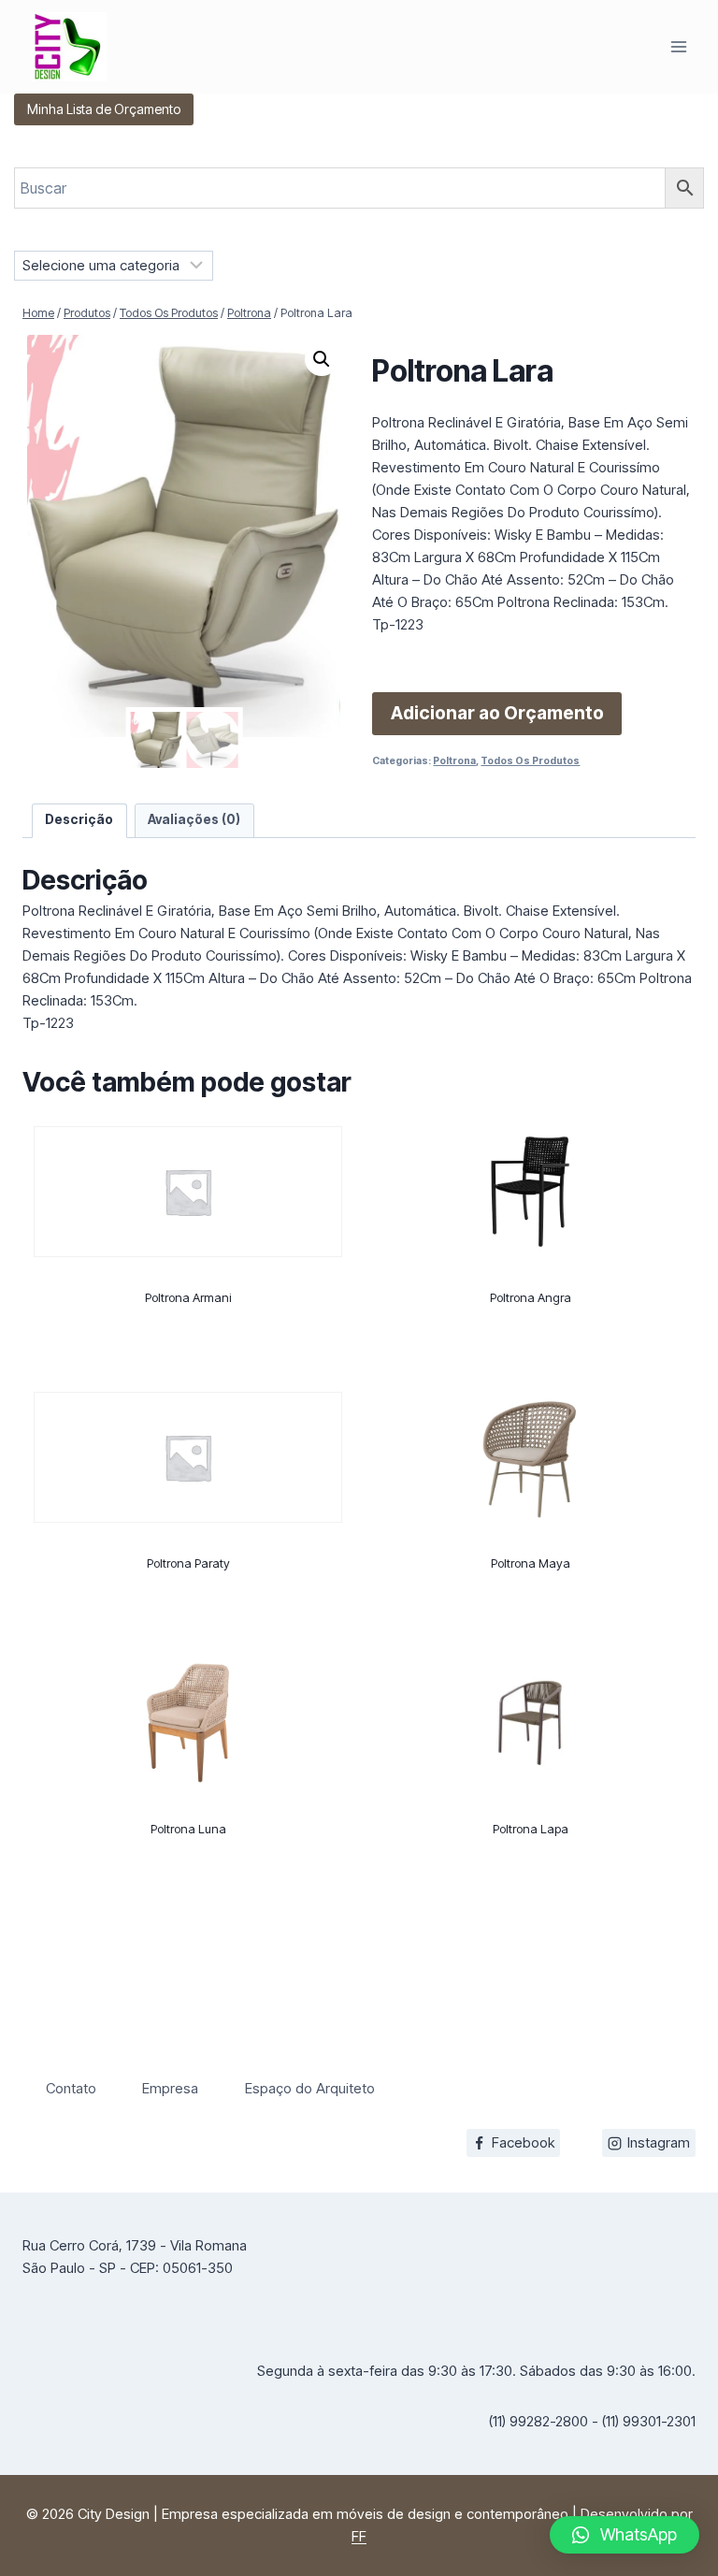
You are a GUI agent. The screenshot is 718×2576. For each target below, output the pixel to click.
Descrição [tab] (79, 819)
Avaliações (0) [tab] (194, 819)
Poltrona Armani (188, 1297)
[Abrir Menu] (678, 46)
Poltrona (454, 761)
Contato (71, 2088)
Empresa (170, 2088)
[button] (322, 359)
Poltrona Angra (531, 1297)
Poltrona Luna (188, 1829)
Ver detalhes (188, 1367)
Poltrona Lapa (531, 1829)
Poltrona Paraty (188, 1563)
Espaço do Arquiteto (310, 2088)
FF (359, 2536)
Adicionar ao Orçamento (497, 713)
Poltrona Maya (531, 1563)
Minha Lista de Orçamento (104, 109)
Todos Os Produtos (530, 761)
